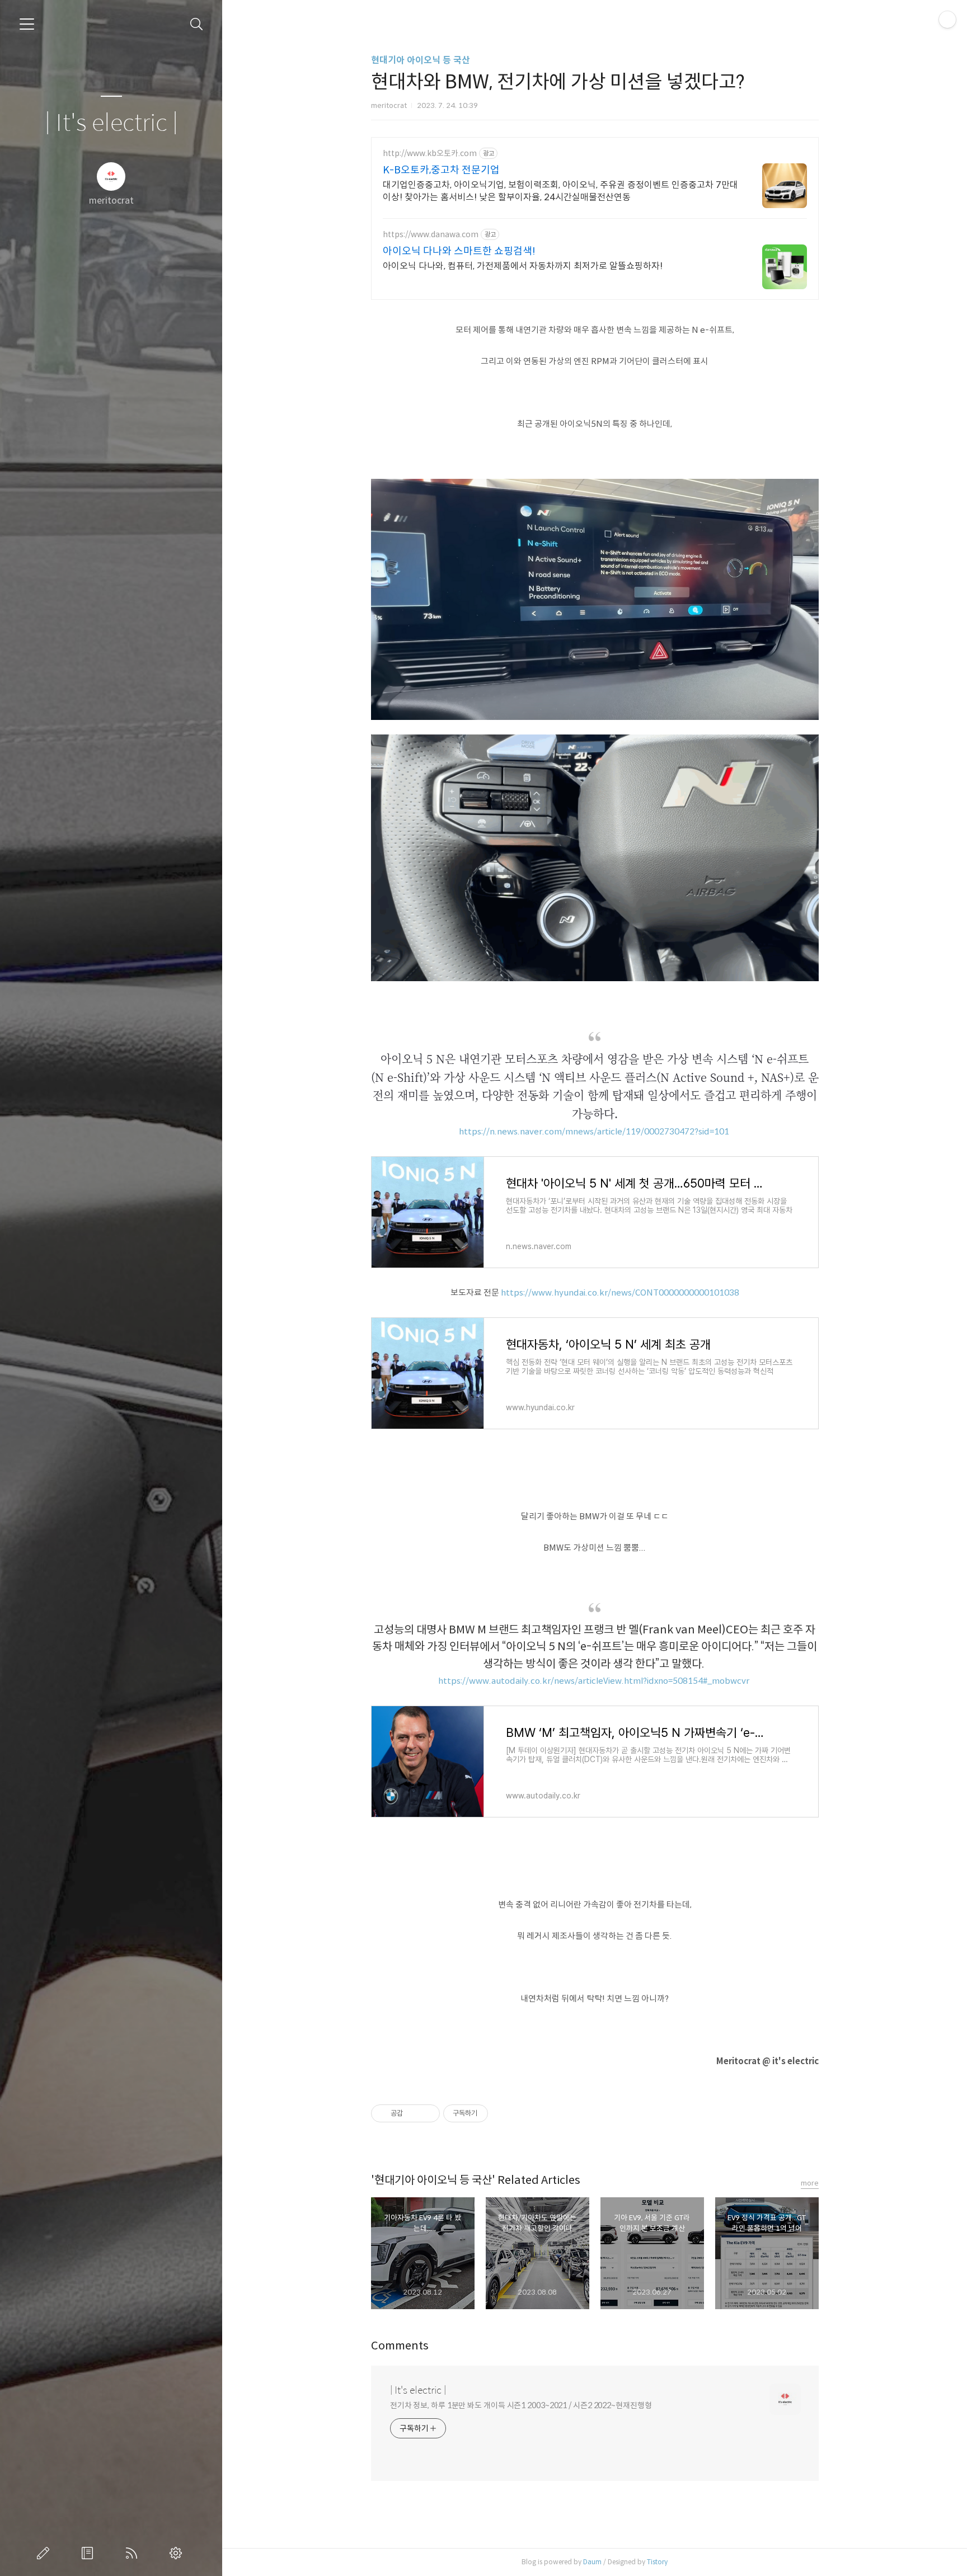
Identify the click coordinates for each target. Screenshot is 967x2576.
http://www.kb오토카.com (430, 154)
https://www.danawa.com (431, 235)
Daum (592, 2562)
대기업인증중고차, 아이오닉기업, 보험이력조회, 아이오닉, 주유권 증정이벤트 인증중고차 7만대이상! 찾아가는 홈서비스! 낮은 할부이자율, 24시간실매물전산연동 (560, 191)
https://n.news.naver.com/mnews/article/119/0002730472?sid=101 (594, 1131)
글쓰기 (45, 2553)
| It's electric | (111, 123)
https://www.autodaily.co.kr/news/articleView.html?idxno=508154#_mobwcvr (594, 1681)
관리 (178, 2553)
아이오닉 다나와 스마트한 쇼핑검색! (459, 251)
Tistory (657, 2562)
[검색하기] (197, 24)
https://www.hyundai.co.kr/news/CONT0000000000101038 (620, 1292)
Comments (400, 2346)
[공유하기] (413, 2113)
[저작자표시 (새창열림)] (493, 2113)
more (810, 2183)
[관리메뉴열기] (947, 20)
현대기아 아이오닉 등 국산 (421, 60)
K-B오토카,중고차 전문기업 (441, 170)
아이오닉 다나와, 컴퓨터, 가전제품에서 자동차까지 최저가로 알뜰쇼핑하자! (523, 266)
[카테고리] (27, 24)
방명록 (90, 2553)
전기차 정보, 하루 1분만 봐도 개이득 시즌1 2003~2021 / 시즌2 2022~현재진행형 (521, 2405)
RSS (134, 2553)
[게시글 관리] (427, 2113)
